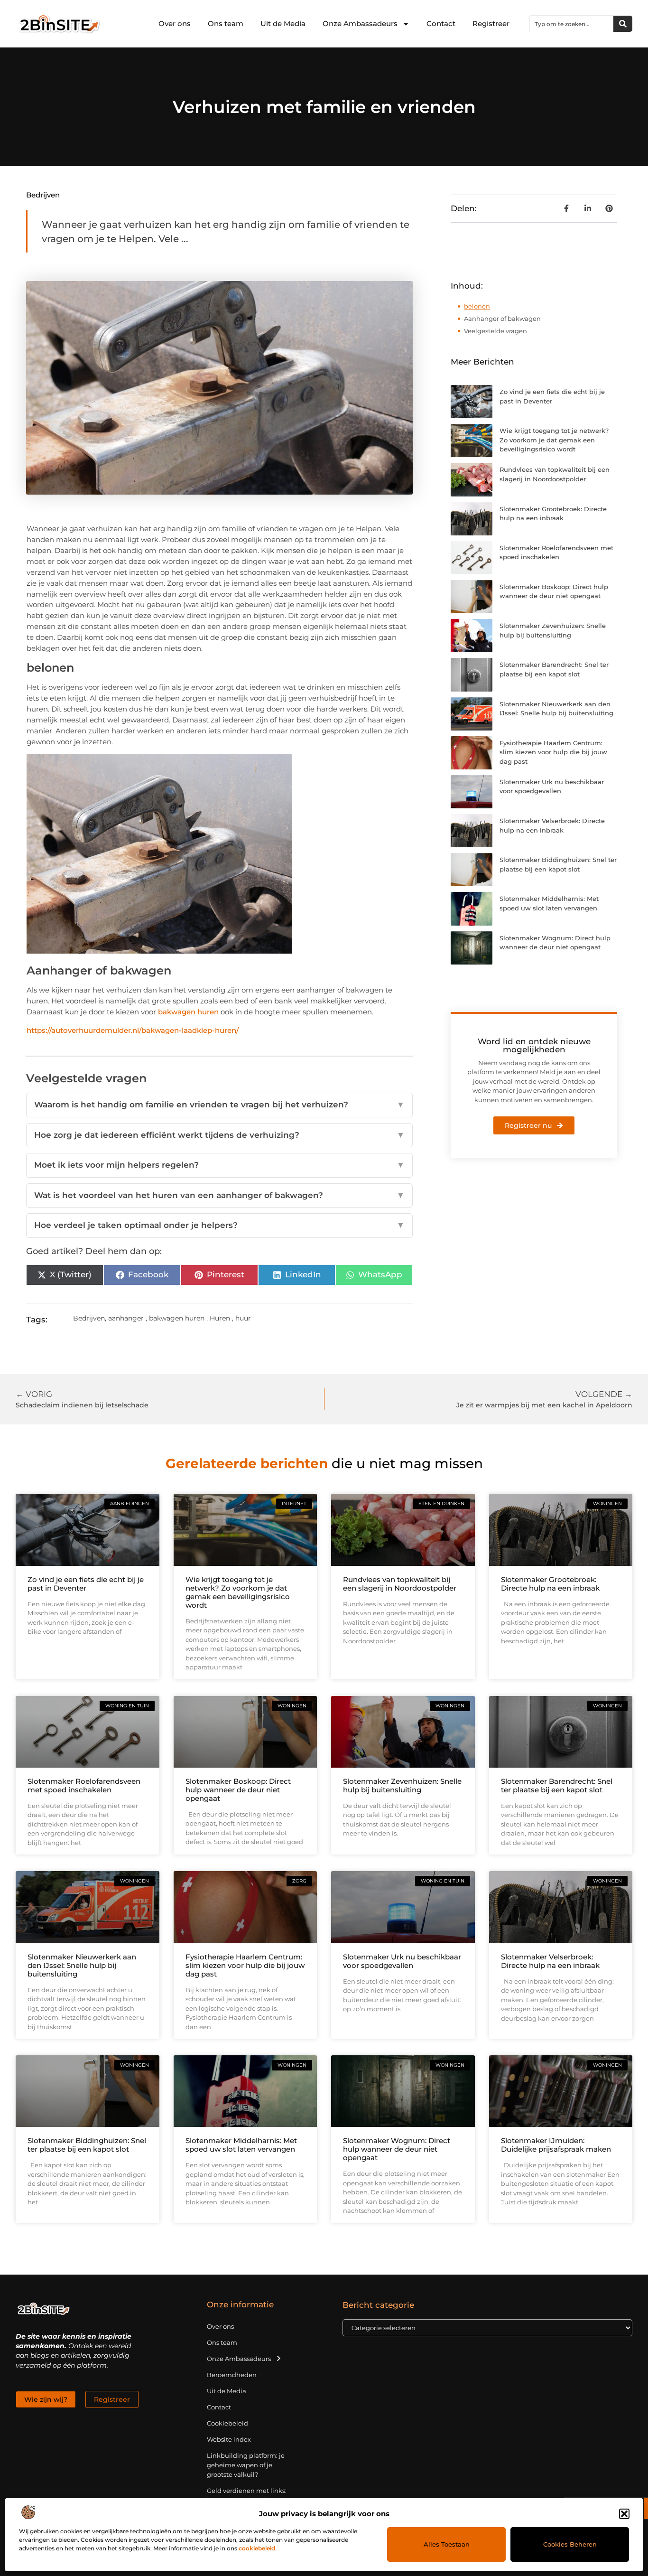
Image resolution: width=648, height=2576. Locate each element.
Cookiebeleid (227, 2423)
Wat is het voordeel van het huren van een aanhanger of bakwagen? (220, 1195)
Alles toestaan (447, 2544)
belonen (477, 306)
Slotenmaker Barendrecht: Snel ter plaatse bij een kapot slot (557, 1785)
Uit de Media (283, 23)
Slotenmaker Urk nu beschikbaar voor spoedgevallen (402, 1961)
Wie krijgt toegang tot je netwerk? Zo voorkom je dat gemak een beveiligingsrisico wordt (554, 440)
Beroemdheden (232, 2375)
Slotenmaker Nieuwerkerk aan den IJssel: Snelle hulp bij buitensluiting (82, 1965)
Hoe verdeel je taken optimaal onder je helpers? (220, 1225)
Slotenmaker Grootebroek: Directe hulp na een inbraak (550, 1584)
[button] (624, 2514)
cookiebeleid (257, 2548)
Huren (220, 1318)
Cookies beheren (570, 2544)
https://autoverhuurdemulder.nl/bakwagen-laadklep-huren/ (133, 1030)
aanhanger (126, 1318)
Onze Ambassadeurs (360, 23)
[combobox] (572, 24)
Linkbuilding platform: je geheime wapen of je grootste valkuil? (246, 2465)
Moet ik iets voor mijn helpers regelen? (220, 1165)
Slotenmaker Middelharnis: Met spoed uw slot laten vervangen (241, 2145)
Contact (441, 23)
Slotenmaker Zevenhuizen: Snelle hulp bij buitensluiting (402, 1785)
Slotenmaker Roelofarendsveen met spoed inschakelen (84, 1785)
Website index (229, 2439)
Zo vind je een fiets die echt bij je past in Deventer (86, 1584)
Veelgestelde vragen (495, 331)
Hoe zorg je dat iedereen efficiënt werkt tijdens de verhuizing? (220, 1135)
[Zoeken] (623, 24)
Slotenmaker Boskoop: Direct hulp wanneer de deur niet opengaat (238, 1790)
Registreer (491, 23)
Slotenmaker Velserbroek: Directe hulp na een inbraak (550, 1961)
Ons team (226, 23)
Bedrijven (43, 195)
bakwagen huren (188, 1012)
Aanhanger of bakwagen (502, 318)
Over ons (175, 23)
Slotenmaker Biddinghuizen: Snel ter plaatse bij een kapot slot (87, 2145)
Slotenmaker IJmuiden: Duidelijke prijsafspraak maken (556, 2145)
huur (243, 1318)
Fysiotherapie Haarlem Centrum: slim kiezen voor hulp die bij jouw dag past (553, 752)
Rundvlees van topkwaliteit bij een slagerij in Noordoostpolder (400, 1584)
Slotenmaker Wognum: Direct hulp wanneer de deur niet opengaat (397, 2149)
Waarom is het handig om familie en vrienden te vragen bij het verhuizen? (220, 1105)
